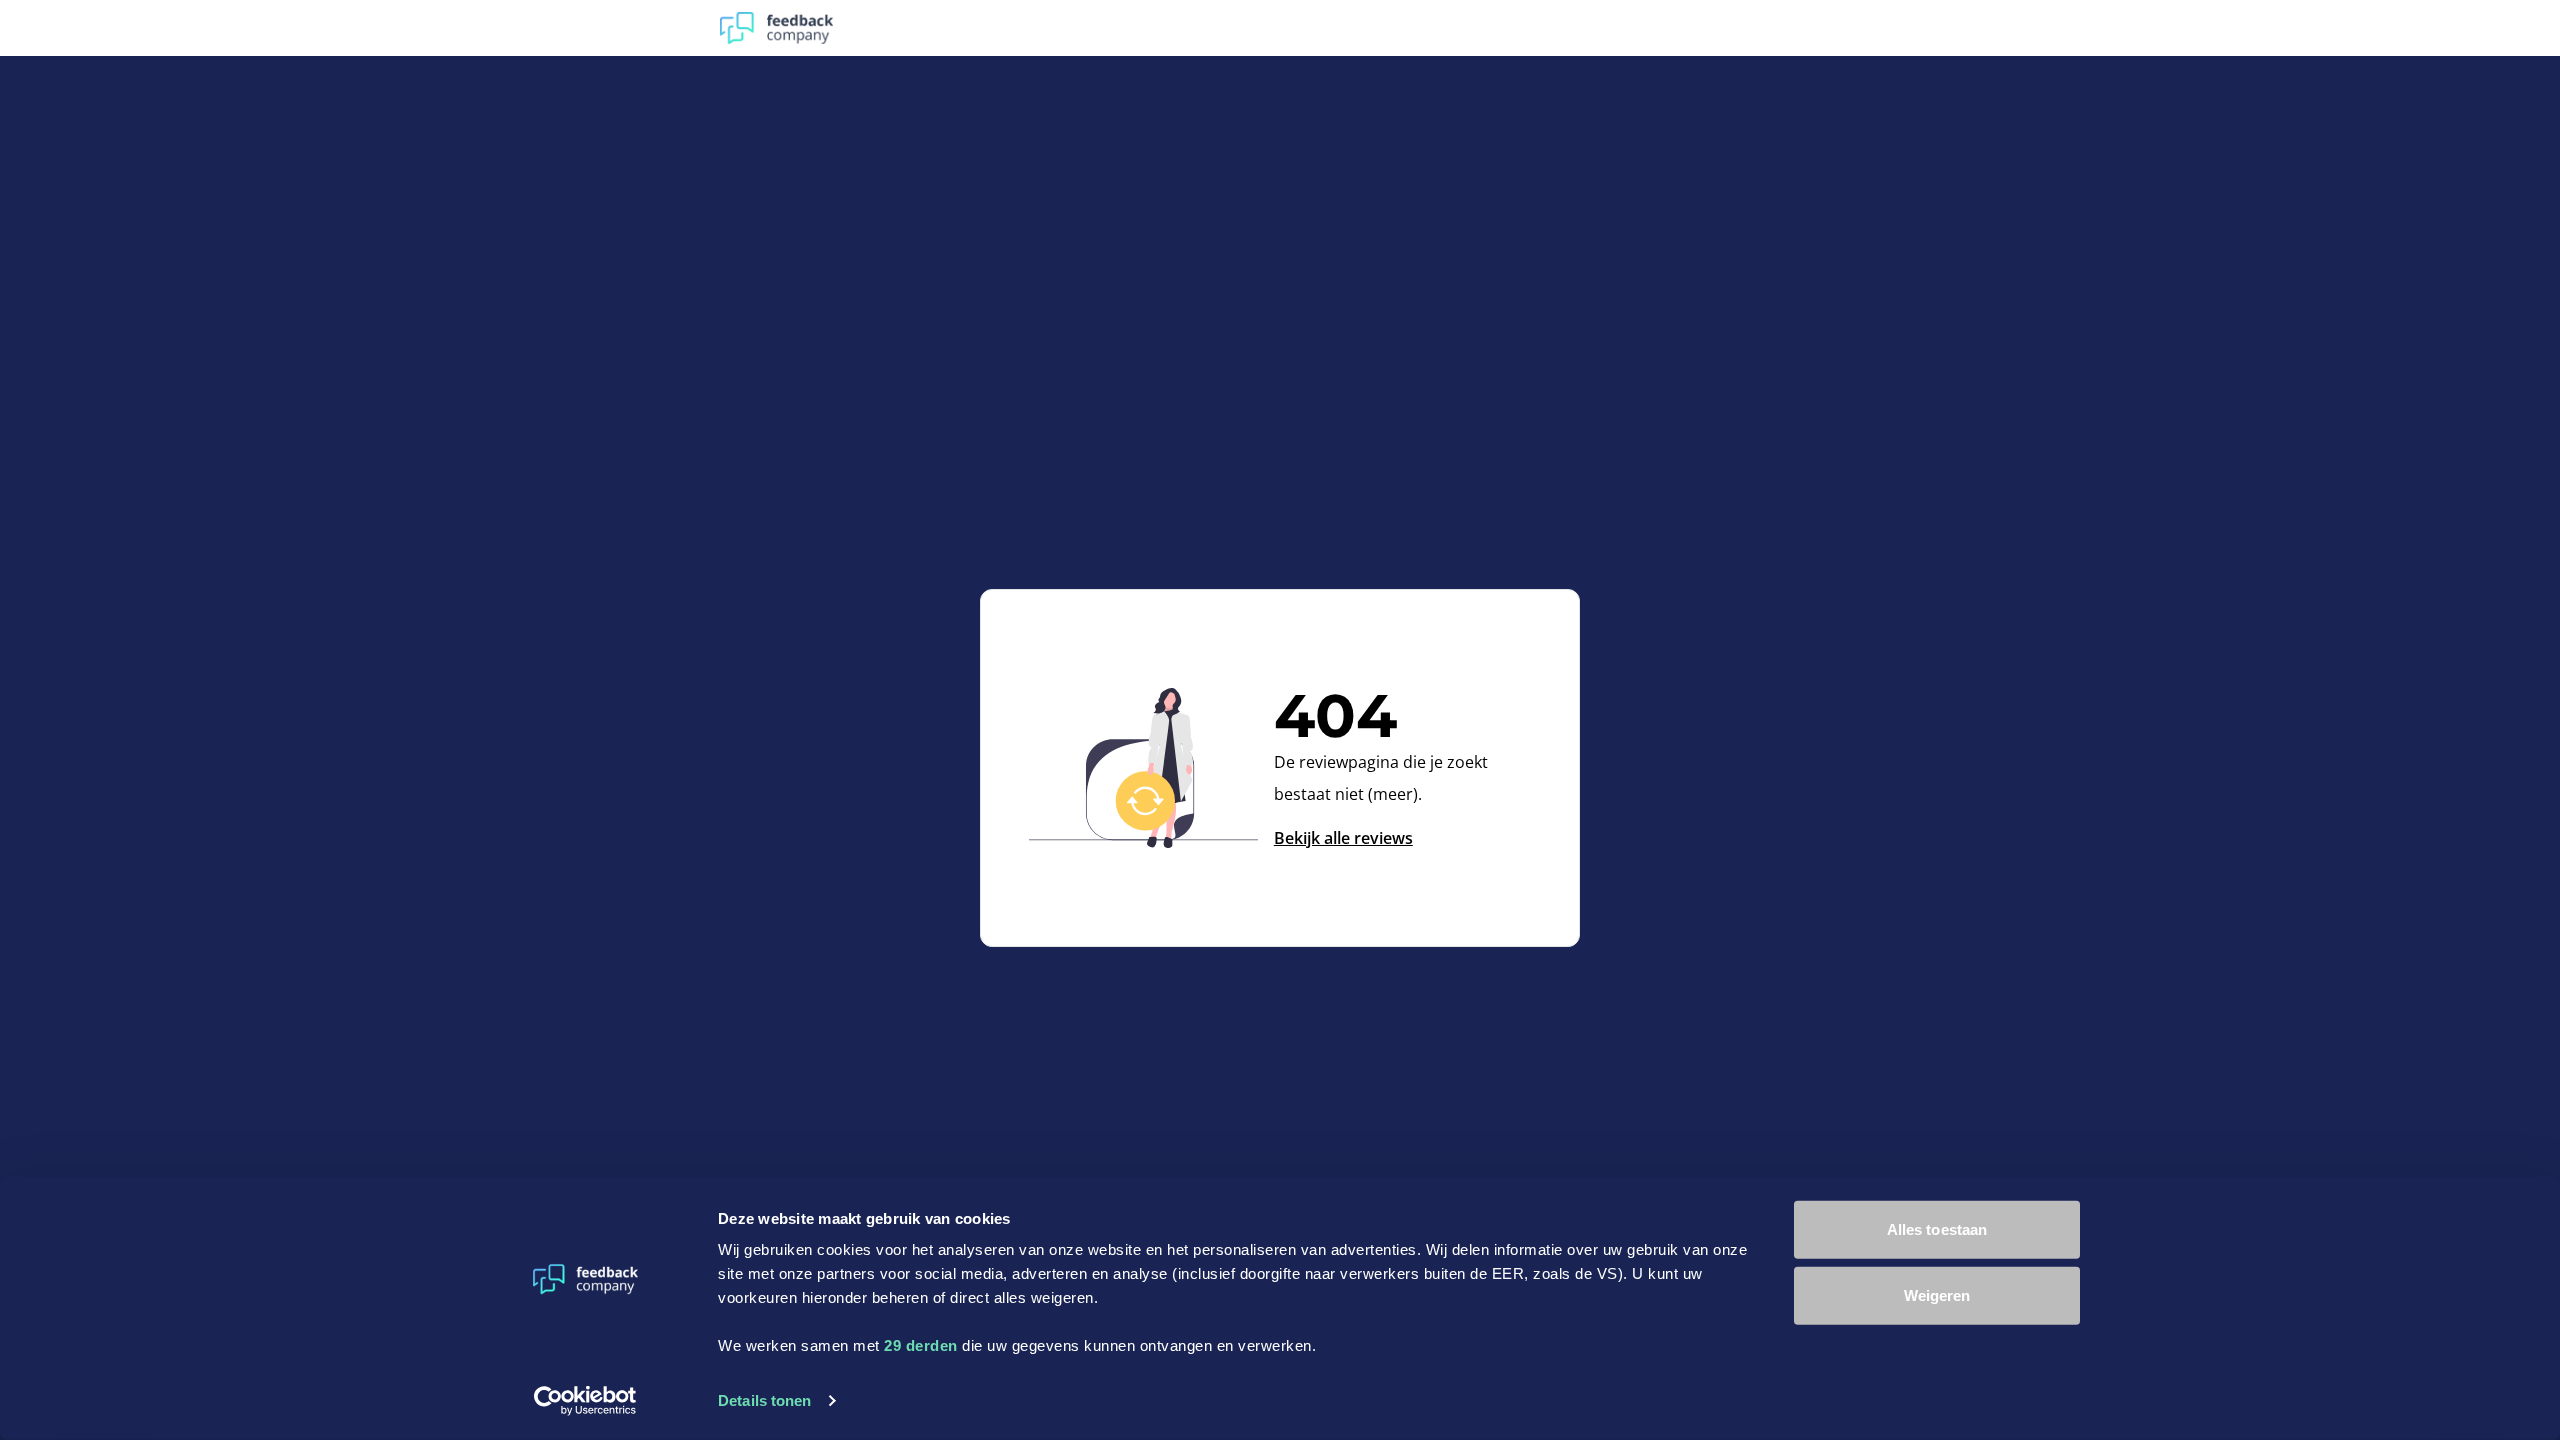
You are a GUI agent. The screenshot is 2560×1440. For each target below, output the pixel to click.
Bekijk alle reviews (1343, 838)
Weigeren (1937, 1294)
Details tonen (764, 1400)
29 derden (921, 1345)
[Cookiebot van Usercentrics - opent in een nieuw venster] (585, 1401)
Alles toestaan (1937, 1229)
